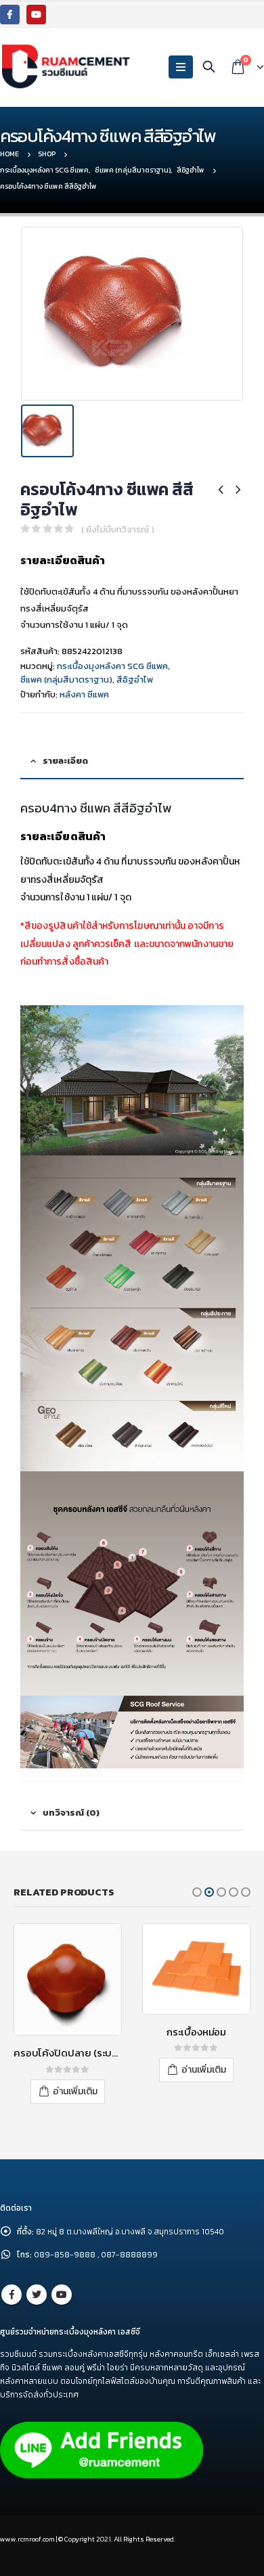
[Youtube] (36, 15)
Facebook (12, 2290)
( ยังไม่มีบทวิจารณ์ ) (118, 529)
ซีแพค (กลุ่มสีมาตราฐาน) (66, 680)
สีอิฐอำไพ (135, 680)
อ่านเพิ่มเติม (75, 2070)
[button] (197, 1892)
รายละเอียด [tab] (65, 761)
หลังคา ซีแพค (84, 694)
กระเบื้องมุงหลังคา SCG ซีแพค (112, 666)
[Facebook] (10, 15)
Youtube (62, 2290)
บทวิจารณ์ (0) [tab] (71, 1813)
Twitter (37, 2290)
